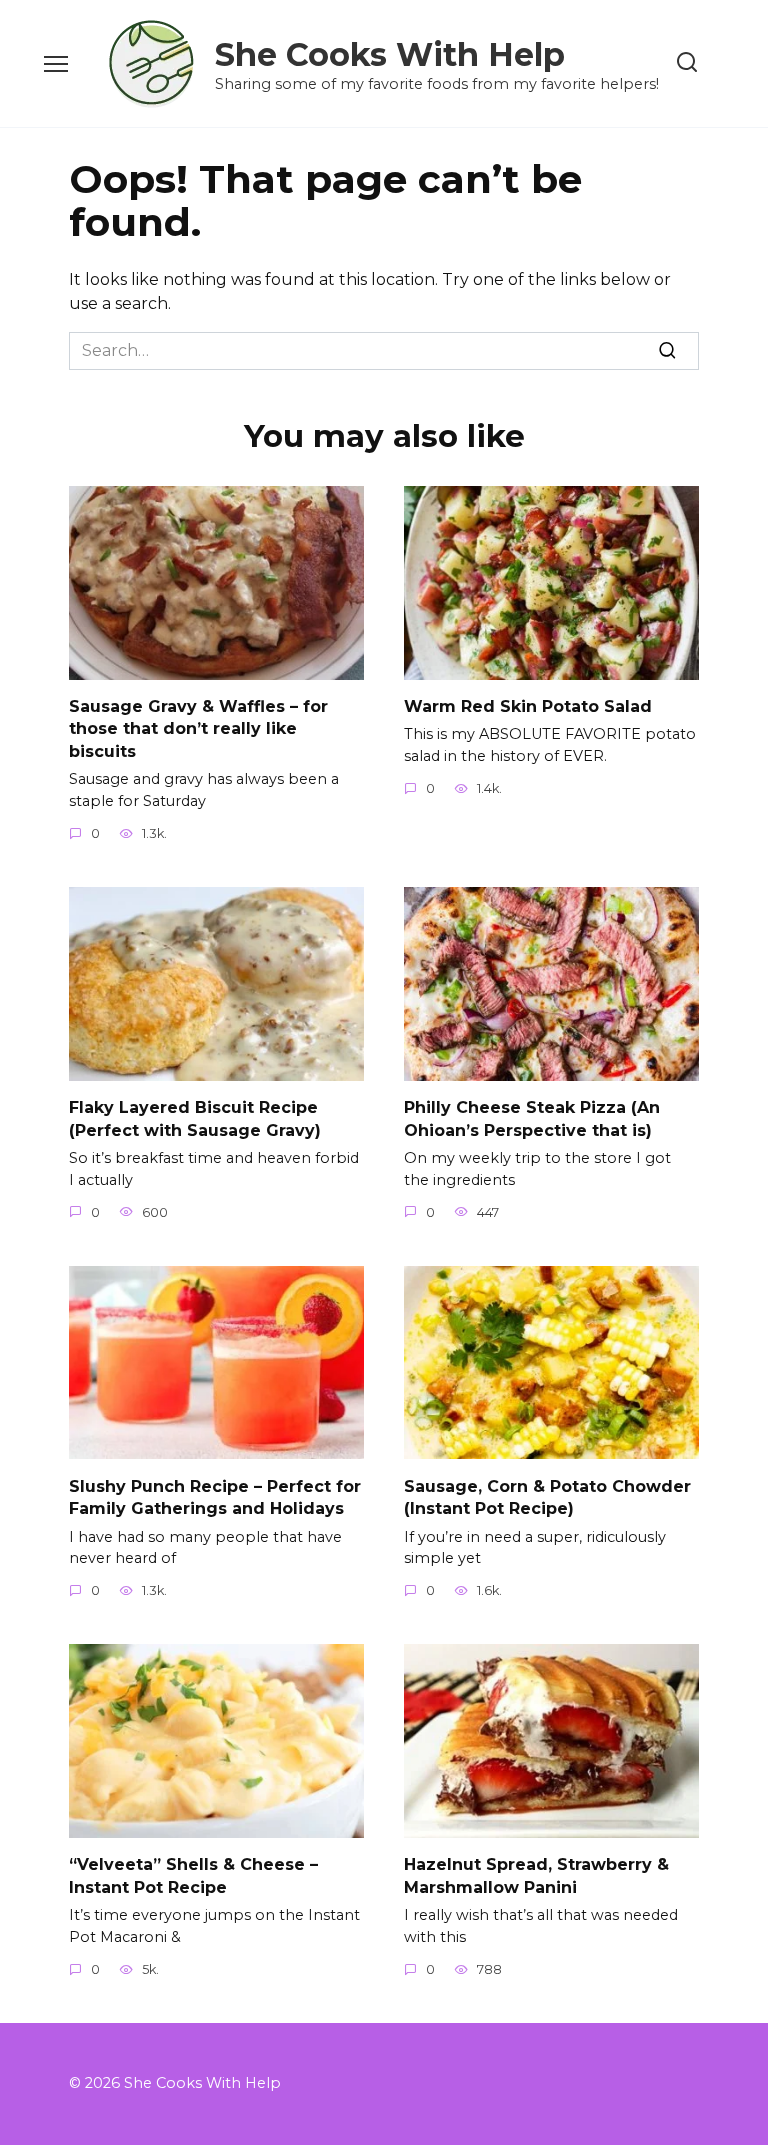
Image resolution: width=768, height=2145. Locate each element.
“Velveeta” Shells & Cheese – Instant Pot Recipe (193, 1875)
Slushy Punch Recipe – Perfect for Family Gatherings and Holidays (215, 1496)
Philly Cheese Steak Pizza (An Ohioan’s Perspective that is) (532, 1118)
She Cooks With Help (390, 54)
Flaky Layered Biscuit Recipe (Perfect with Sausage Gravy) (195, 1118)
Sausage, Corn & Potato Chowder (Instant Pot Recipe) (547, 1496)
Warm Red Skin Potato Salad (528, 706)
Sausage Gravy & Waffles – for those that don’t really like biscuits (198, 729)
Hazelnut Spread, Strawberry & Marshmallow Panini (536, 1875)
